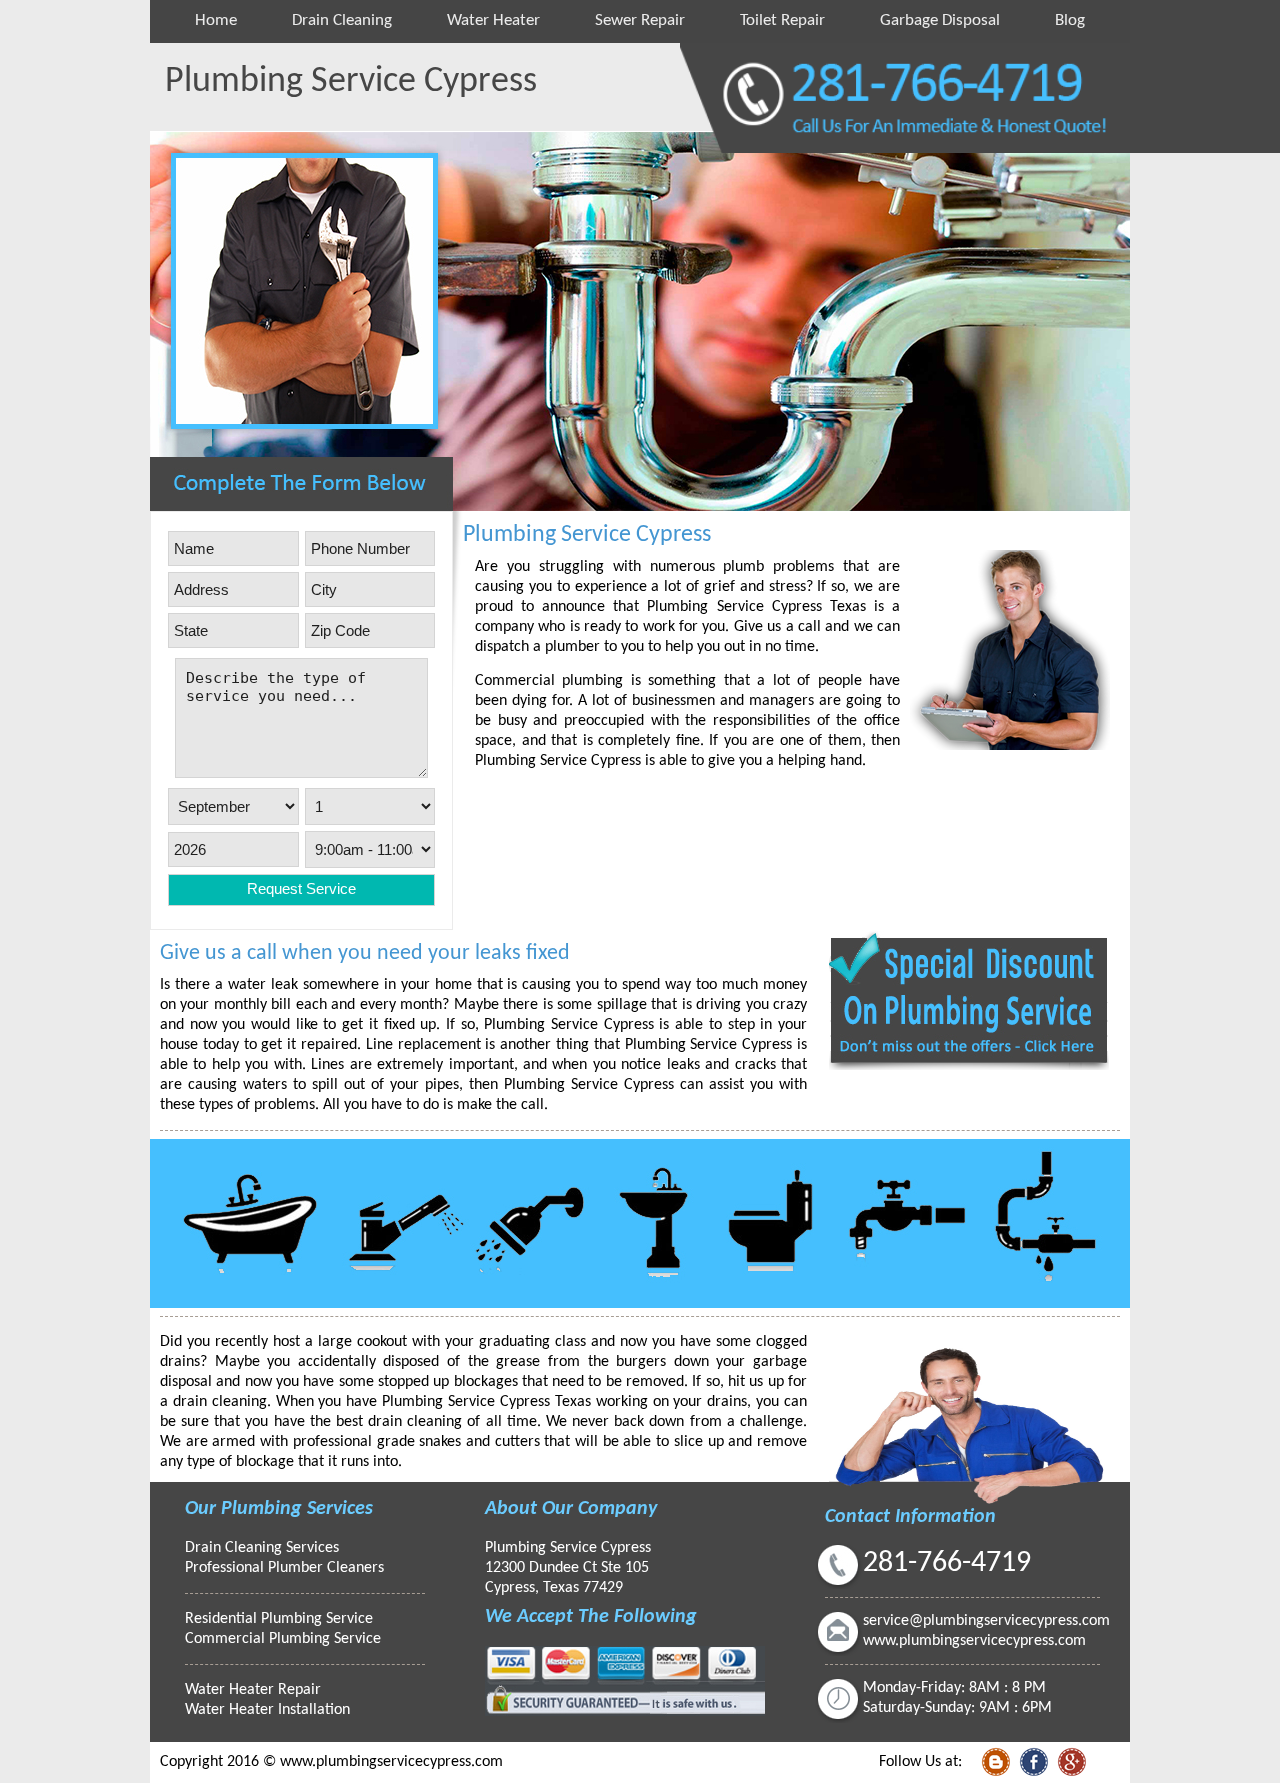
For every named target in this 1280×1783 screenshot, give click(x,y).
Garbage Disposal (940, 20)
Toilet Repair (782, 20)
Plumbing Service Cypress (568, 1548)
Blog (1070, 20)
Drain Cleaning (342, 20)
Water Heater (493, 20)
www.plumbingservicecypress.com (974, 1641)
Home (216, 20)
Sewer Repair (640, 20)
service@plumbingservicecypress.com (986, 1621)
